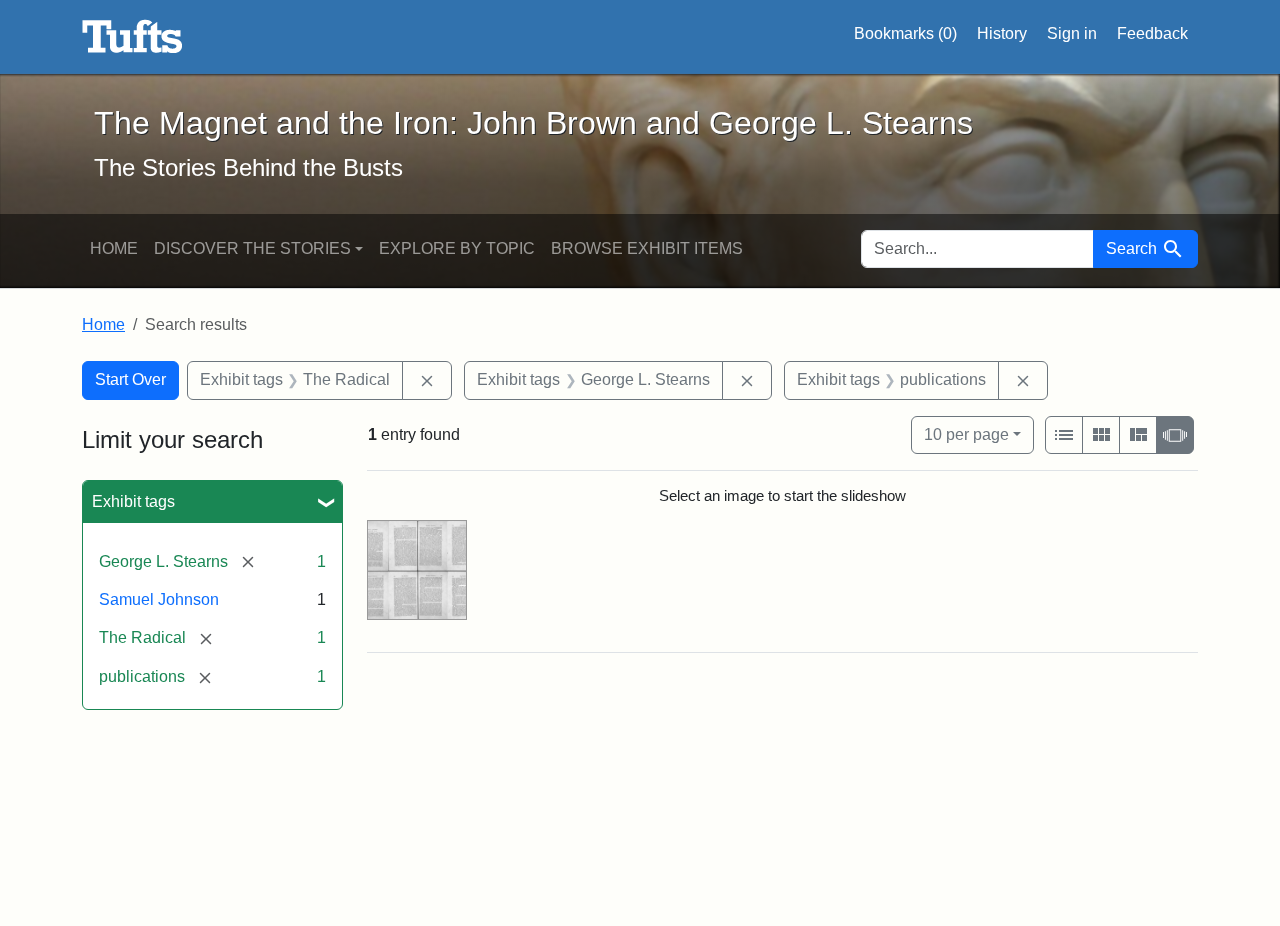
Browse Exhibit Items (647, 248)
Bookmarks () (905, 33)
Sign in (1072, 33)
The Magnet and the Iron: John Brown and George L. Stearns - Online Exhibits (132, 37)
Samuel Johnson (159, 599)
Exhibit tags (133, 501)
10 (966, 434)
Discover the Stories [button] (252, 248)
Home (114, 248)
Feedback (1152, 33)
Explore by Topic (457, 248)
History (1002, 33)
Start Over (130, 379)
